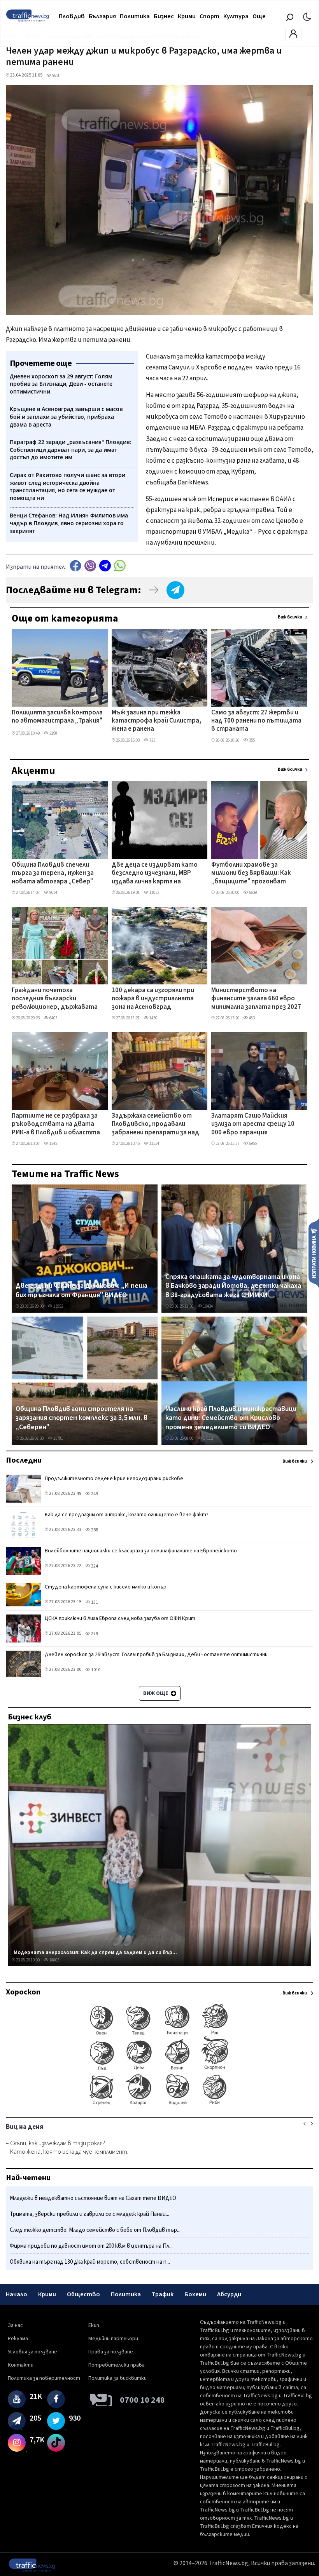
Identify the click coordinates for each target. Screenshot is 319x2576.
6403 (53, 1018)
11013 (154, 893)
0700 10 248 (142, 2400)
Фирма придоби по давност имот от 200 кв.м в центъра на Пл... (91, 2246)
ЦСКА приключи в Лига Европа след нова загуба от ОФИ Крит (120, 1618)
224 (94, 1566)
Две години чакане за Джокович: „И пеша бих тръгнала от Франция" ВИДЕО (82, 1290)
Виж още (156, 1693)
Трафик (163, 2294)
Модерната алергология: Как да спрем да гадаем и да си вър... (95, 1952)
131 (94, 1602)
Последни (24, 1460)
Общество (83, 2294)
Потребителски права (117, 2365)
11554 (154, 1143)
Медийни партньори (113, 2339)
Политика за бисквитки (117, 2378)
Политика (135, 16)
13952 (58, 1306)
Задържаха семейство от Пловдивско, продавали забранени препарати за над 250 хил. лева (155, 1125)
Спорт (209, 16)
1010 (95, 1670)
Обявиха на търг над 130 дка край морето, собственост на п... (90, 2262)
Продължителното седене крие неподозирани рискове (114, 1479)
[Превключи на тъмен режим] (307, 16)
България (102, 16)
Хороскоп (23, 1992)
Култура (236, 16)
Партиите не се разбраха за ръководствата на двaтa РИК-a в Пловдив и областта (56, 1124)
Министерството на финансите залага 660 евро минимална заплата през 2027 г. (256, 999)
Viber (90, 566)
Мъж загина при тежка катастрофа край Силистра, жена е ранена (157, 721)
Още (259, 16)
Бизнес (164, 16)
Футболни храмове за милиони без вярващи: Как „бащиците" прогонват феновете (251, 874)
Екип (94, 2325)
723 (152, 740)
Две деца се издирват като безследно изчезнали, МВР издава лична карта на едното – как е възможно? (155, 874)
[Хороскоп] (159, 2104)
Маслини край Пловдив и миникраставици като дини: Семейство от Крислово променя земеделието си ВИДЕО (231, 1418)
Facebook (75, 566)
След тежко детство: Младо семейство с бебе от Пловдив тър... (95, 2230)
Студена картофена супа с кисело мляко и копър (106, 1587)
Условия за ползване (32, 2352)
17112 (208, 1438)
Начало (17, 2294)
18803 (54, 1960)
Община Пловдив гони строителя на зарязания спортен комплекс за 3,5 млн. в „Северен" (82, 1418)
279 (94, 1634)
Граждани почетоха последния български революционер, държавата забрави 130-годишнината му (57, 999)
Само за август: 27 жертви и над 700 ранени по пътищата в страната (256, 721)
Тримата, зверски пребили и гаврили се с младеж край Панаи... (89, 2214)
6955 (252, 1143)
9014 (53, 893)
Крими (187, 16)
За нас (15, 2325)
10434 (208, 1306)
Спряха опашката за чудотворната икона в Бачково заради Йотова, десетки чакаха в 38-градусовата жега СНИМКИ (233, 1286)
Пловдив (72, 16)
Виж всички (290, 617)
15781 (58, 1438)
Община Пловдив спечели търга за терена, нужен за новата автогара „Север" (53, 873)
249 (94, 1494)
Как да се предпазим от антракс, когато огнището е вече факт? (127, 1515)
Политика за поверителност (44, 2378)
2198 (53, 733)
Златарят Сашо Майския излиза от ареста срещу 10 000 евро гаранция (253, 1124)
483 (252, 1018)
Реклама (18, 2339)
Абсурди (229, 2294)
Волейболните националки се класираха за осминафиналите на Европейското (141, 1551)
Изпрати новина (314, 1253)
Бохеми (195, 2294)
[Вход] (293, 36)
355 (252, 740)
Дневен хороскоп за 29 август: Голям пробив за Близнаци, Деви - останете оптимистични (156, 1655)
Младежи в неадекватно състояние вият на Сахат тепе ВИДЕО (93, 2198)
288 (94, 1530)
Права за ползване (111, 2352)
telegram (105, 566)
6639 (252, 893)
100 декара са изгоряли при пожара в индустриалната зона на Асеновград (153, 999)
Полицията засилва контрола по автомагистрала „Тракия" (57, 717)
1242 (53, 1143)
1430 (153, 1018)
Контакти (21, 2365)
